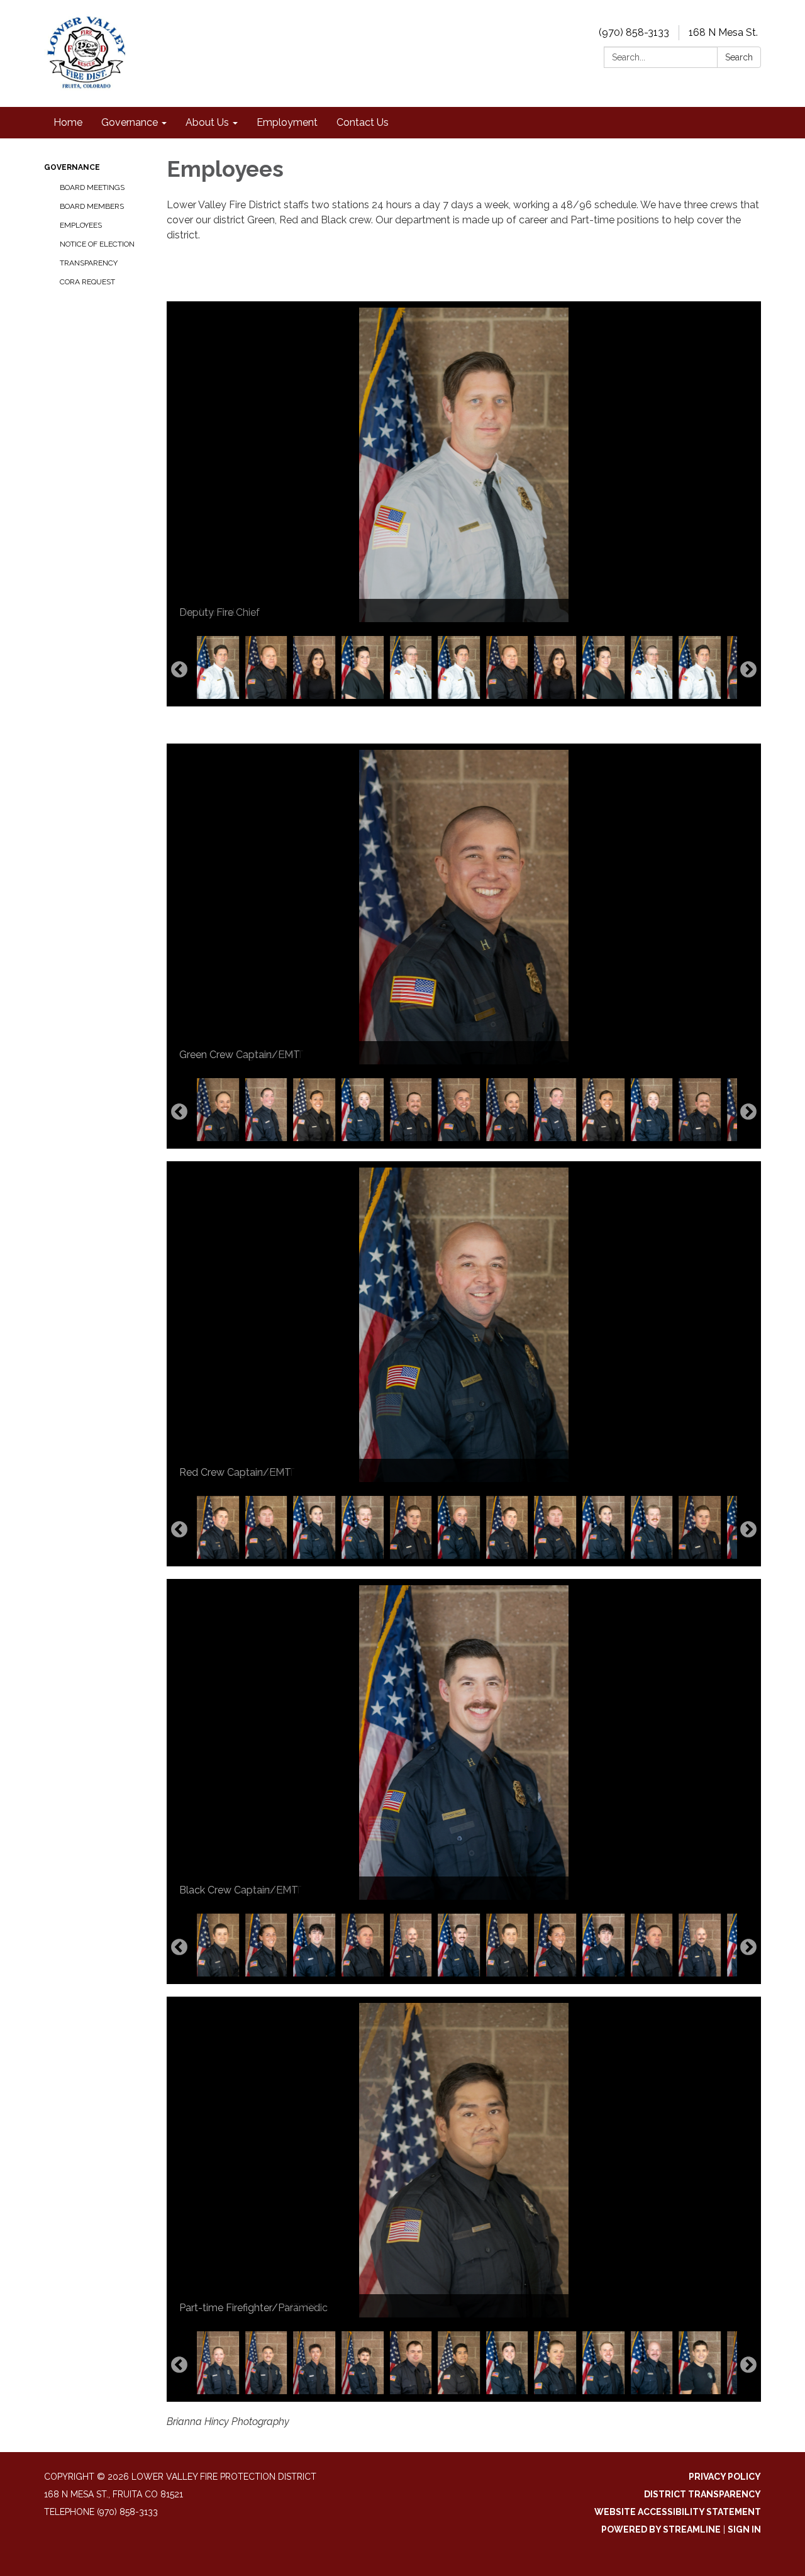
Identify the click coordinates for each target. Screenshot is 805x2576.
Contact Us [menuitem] (363, 122)
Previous (179, 670)
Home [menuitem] (68, 122)
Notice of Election (97, 244)
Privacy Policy (725, 2477)
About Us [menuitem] (207, 122)
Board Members (92, 206)
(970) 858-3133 (634, 32)
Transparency (89, 263)
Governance (72, 167)
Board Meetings (92, 187)
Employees (81, 225)
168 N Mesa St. (723, 32)
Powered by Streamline (661, 2529)
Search (739, 57)
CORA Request (87, 282)
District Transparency (702, 2494)
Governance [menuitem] (130, 122)
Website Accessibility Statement (678, 2512)
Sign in (744, 2529)
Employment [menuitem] (287, 122)
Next (748, 670)
